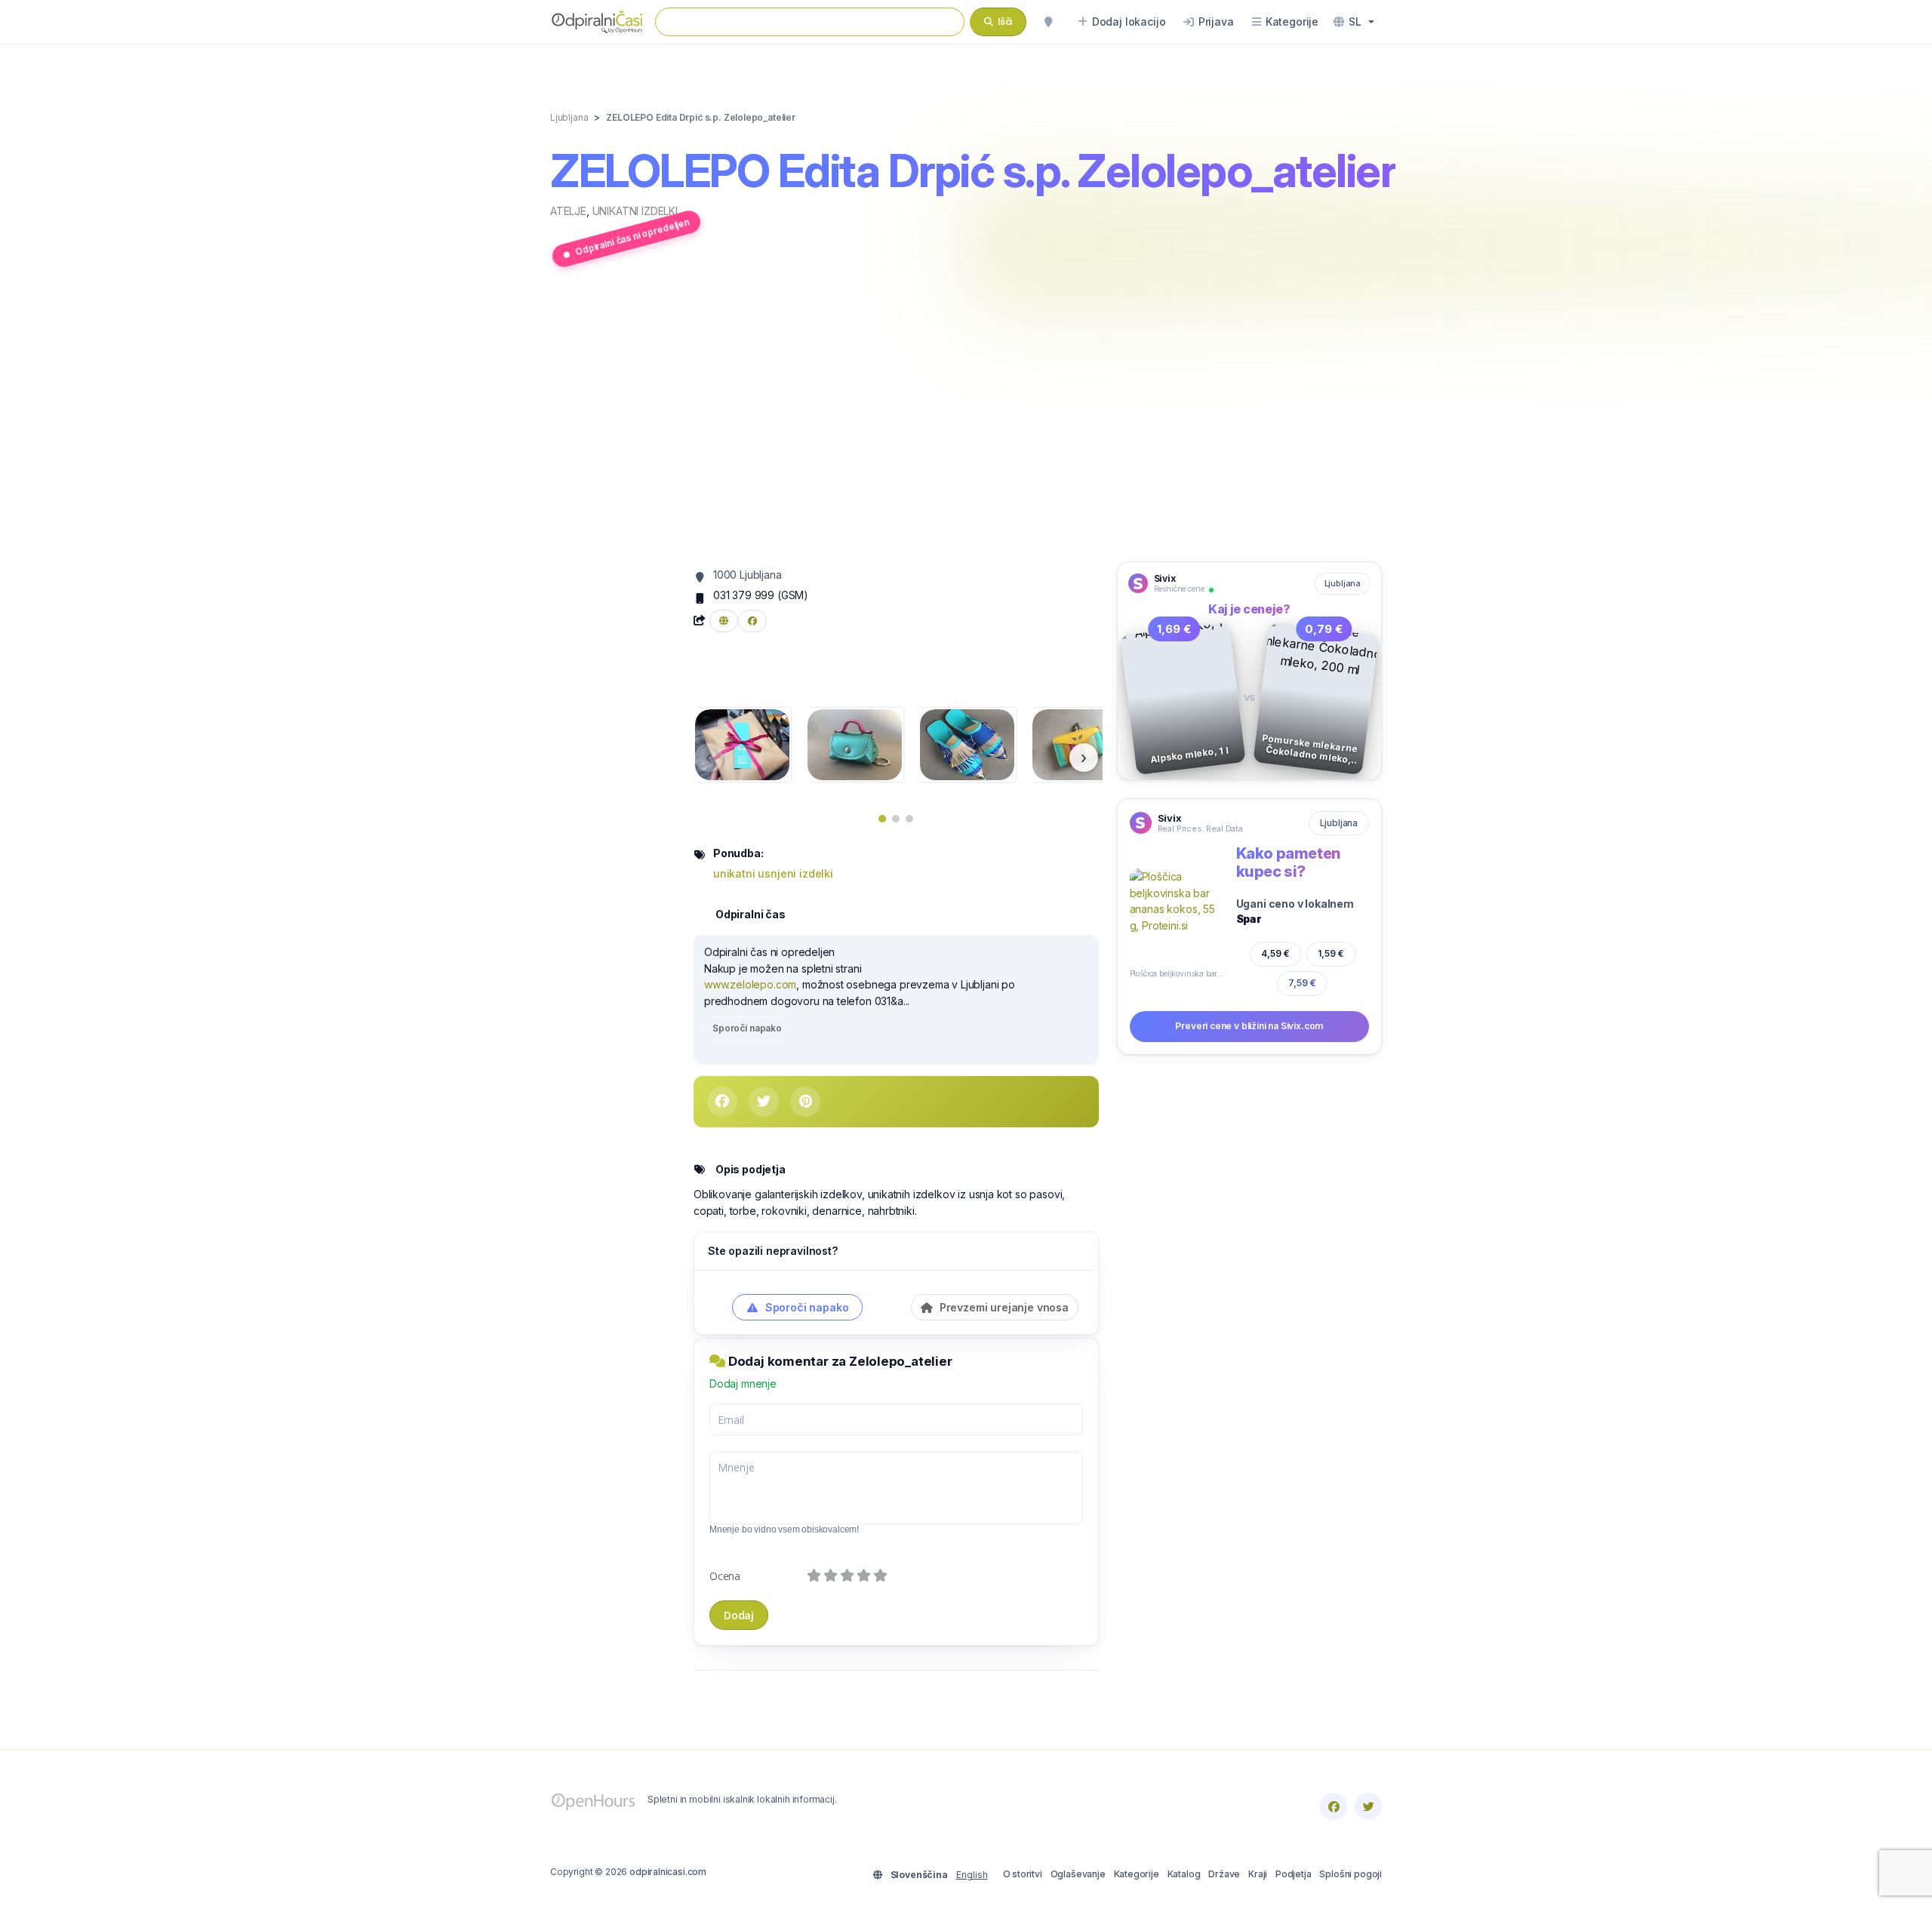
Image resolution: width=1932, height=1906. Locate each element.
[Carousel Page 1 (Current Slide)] (882, 819)
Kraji (1258, 1874)
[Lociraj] (1048, 22)
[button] (1354, 22)
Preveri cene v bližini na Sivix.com (1249, 1026)
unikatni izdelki (635, 211)
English (972, 1875)
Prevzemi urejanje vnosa (1003, 1307)
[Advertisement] (966, 417)
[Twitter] (1368, 1806)
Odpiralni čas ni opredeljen (632, 237)
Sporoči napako (747, 1028)
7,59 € (1303, 983)
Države (1224, 1874)
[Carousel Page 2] (896, 819)
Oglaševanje (1078, 1874)
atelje (568, 211)
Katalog (1184, 1874)
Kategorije (1137, 1874)
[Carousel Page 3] (909, 819)
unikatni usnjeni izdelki (773, 873)
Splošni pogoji (1351, 1874)
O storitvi (1023, 1874)
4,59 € (1275, 953)
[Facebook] (1334, 1806)
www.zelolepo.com (750, 984)
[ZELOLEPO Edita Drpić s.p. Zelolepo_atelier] (742, 744)
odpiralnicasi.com (668, 1872)
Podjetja (1294, 1874)
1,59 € (1331, 953)
